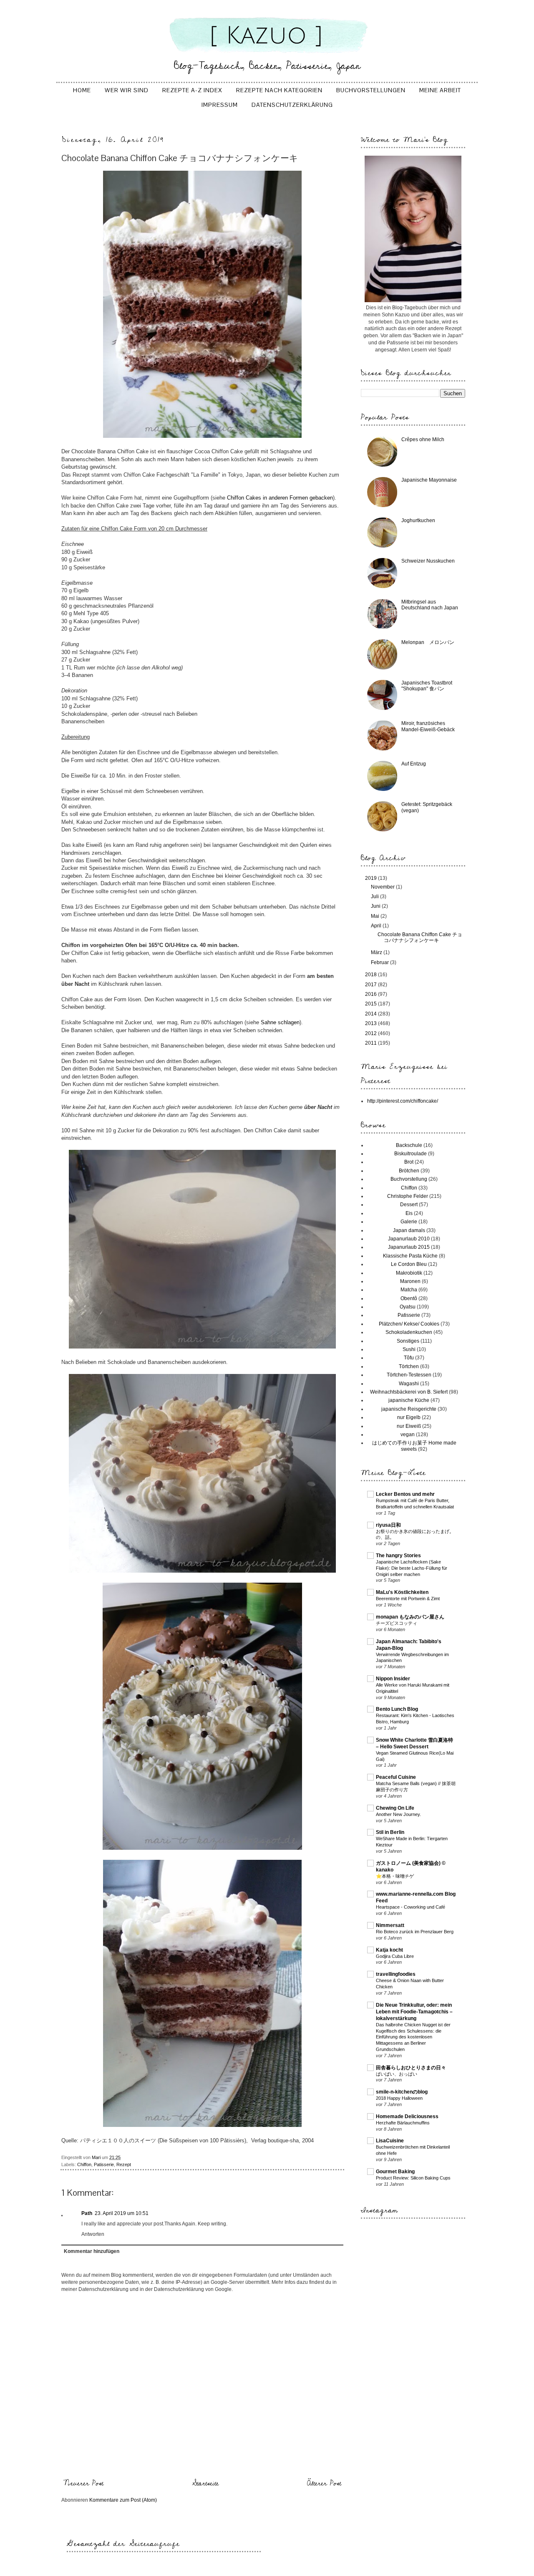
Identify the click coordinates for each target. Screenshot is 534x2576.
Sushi (409, 1349)
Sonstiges (408, 1341)
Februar (380, 962)
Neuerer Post (83, 2483)
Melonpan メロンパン (428, 642)
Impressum (220, 105)
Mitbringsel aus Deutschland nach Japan (430, 605)
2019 (372, 878)
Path (87, 2213)
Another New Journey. (398, 1814)
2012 (372, 1033)
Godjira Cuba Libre (395, 1956)
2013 (372, 1023)
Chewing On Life (395, 1808)
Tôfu (409, 1358)
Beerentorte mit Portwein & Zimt (408, 1599)
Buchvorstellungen (371, 90)
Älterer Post (324, 2483)
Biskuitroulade (411, 1154)
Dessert (409, 1205)
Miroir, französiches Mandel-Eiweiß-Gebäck (428, 726)
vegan (408, 1434)
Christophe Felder (408, 1196)
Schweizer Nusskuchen (428, 561)
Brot (409, 1162)
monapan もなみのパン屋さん (410, 1617)
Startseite (205, 2483)
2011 (372, 1043)
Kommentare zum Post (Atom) (123, 2500)
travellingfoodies (396, 1974)
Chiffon (84, 2164)
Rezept (124, 2164)
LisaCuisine (390, 2141)
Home (82, 90)
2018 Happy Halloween (399, 2098)
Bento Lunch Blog (397, 1709)
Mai (376, 916)
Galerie (409, 1222)
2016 (372, 994)
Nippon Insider (393, 1679)
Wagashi (409, 1384)
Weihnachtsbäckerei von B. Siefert (409, 1392)
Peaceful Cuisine (396, 1777)
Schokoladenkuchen (409, 1332)
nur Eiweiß (409, 1426)
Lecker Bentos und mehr (405, 1494)
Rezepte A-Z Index (192, 90)
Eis (409, 1213)
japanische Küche (409, 1400)
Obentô (409, 1298)
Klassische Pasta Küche (410, 1256)
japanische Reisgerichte (409, 1409)
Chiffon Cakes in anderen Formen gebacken (280, 498)
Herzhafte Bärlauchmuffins (403, 2123)
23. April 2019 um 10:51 (122, 2213)
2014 (372, 1014)
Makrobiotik (409, 1273)
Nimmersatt (390, 1925)
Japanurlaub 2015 (409, 1247)
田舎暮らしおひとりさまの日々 (411, 2068)
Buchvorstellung (409, 1179)
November (383, 887)
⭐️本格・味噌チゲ (395, 1876)
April (377, 926)
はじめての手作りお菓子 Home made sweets (414, 1446)
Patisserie (104, 2164)
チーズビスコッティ (397, 1623)
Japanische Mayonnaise (429, 480)
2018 (372, 975)
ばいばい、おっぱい (397, 2074)
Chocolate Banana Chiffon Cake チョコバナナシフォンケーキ (420, 937)
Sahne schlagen (280, 1022)
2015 (372, 1004)
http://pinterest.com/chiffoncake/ (403, 1101)
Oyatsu (408, 1307)
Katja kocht (389, 1950)
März (377, 952)
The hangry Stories (398, 1556)
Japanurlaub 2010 (409, 1239)
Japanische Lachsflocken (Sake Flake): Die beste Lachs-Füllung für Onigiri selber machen (412, 1568)
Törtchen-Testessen (409, 1375)
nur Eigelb (409, 1417)
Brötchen (409, 1171)
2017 (372, 985)
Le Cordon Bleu (409, 1264)
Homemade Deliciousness (407, 2116)
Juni (376, 906)
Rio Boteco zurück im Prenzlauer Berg (415, 1932)
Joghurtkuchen (418, 520)
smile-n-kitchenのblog (402, 2092)
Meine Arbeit (440, 90)
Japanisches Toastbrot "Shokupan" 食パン (427, 686)
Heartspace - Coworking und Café (411, 1907)
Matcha (409, 1290)
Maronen (410, 1281)
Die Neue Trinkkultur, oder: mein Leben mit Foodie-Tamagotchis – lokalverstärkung (414, 2012)
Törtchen (409, 1366)
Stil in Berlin (390, 1832)
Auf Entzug (414, 764)
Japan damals (409, 1230)
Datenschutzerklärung (292, 105)
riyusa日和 (388, 1525)
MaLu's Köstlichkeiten (402, 1592)
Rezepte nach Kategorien (279, 90)
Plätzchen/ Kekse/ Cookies (409, 1324)
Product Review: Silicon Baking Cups (413, 2178)
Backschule (409, 1145)
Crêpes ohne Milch (423, 439)
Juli (375, 897)
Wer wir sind (127, 90)
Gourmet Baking (395, 2172)
